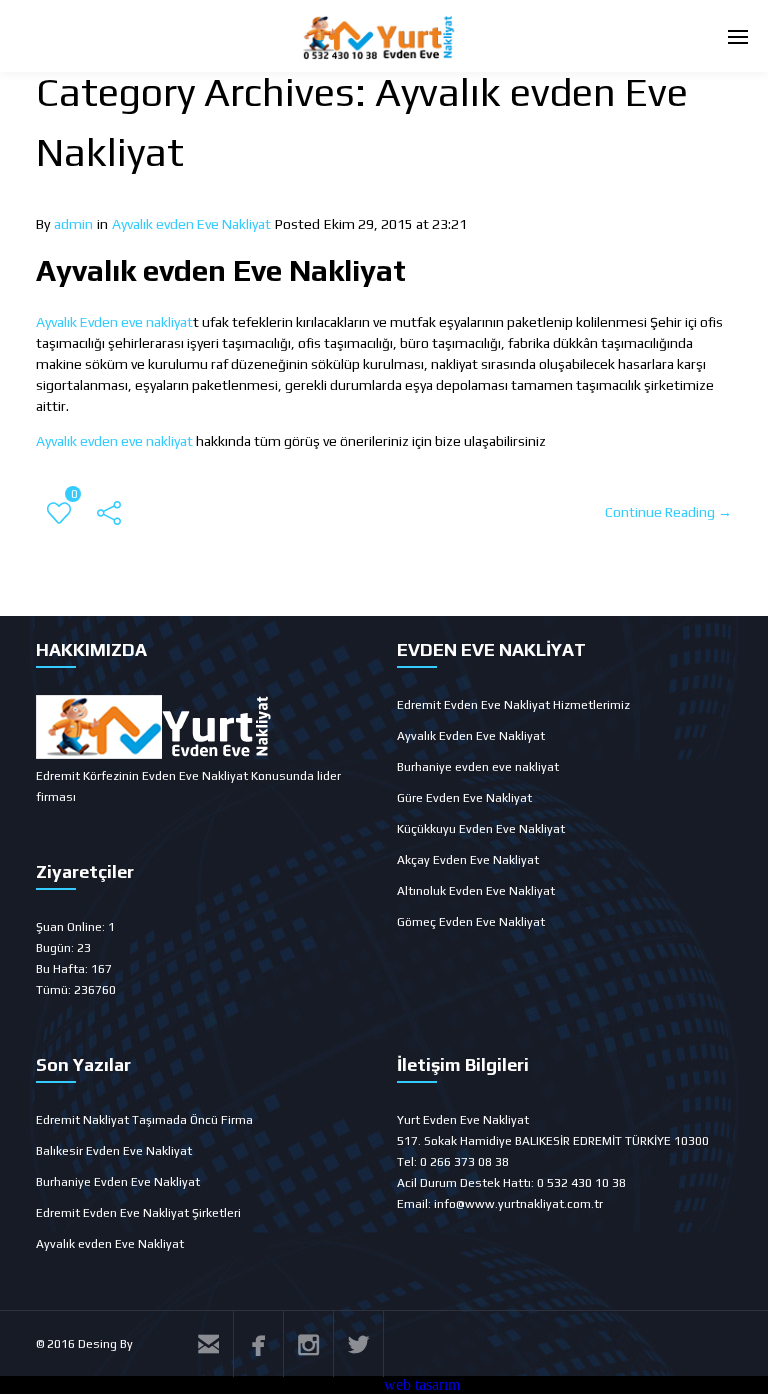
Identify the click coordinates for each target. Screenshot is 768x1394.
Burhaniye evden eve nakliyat (478, 767)
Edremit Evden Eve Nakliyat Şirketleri (138, 1213)
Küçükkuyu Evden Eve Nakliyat (481, 829)
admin (73, 224)
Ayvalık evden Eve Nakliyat (191, 224)
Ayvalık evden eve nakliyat (114, 441)
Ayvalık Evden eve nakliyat (114, 322)
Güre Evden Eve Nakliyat (464, 798)
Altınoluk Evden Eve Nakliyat (476, 891)
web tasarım (422, 1384)
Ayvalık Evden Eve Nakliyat (471, 736)
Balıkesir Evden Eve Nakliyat (114, 1151)
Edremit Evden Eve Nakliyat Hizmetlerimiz (513, 705)
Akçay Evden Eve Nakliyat (468, 860)
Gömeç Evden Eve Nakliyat (471, 922)
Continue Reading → (668, 512)
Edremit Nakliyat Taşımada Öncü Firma (144, 1120)
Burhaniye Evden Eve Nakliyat (118, 1182)
